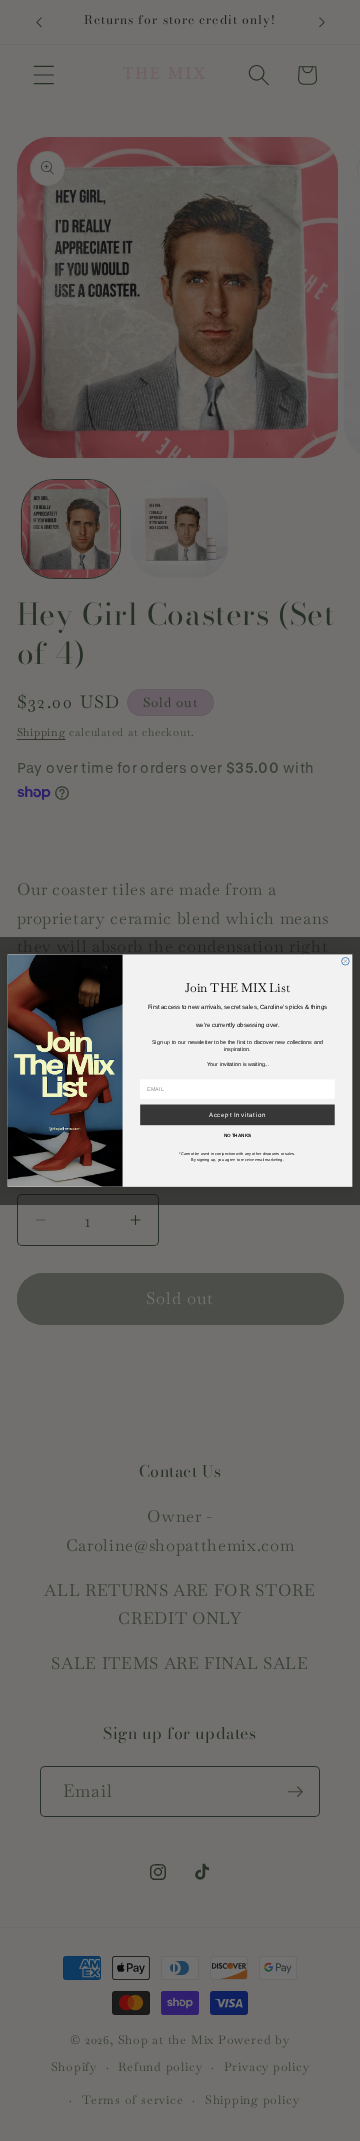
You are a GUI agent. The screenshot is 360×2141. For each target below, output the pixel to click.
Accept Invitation (238, 1114)
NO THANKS (238, 1135)
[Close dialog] (346, 961)
